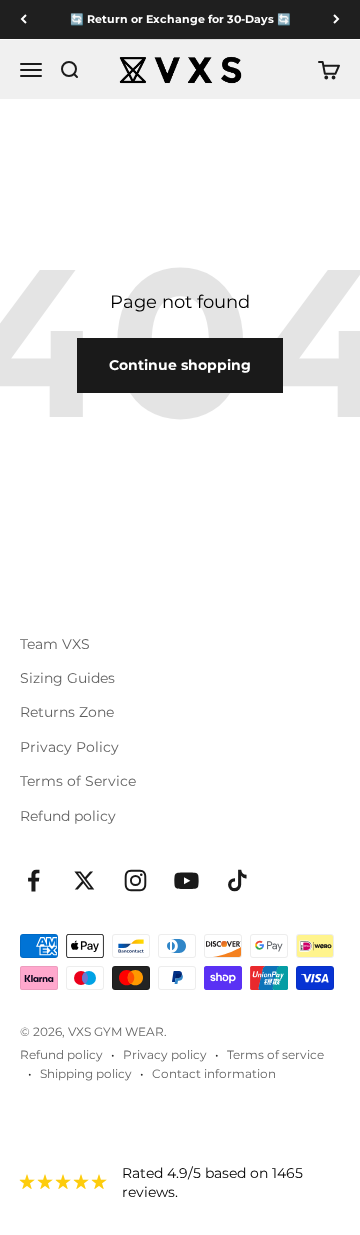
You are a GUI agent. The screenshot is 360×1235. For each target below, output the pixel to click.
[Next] (336, 19)
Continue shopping (180, 365)
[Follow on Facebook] (33, 880)
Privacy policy (165, 1054)
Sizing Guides (67, 678)
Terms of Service (78, 781)
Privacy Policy (69, 747)
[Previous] (23, 19)
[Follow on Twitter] (84, 880)
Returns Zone (67, 712)
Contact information (214, 1073)
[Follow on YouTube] (186, 880)
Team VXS (55, 644)
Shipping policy (86, 1073)
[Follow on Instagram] (135, 880)
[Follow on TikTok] (237, 880)
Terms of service (275, 1054)
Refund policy (68, 816)
